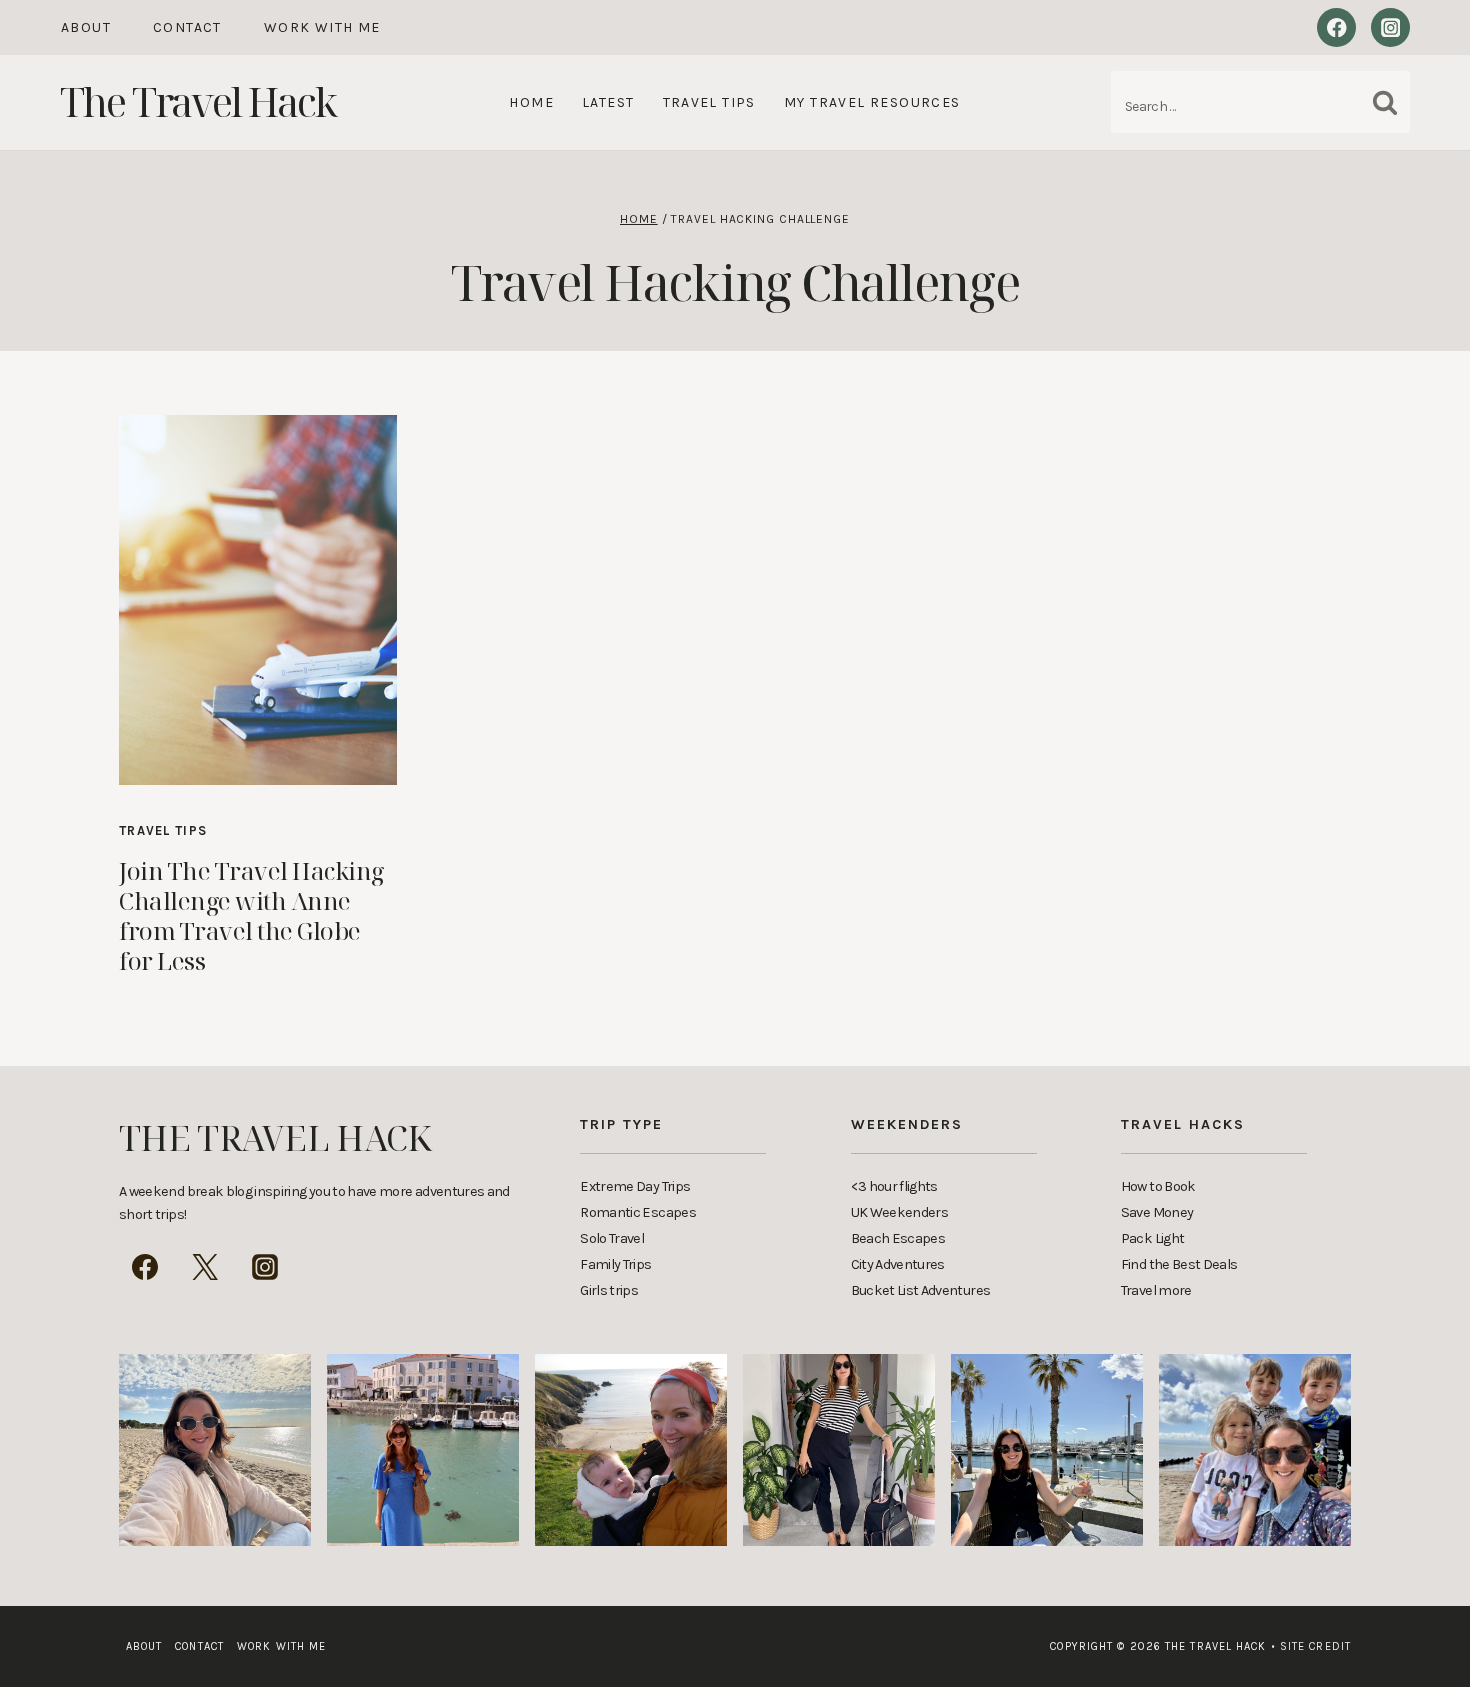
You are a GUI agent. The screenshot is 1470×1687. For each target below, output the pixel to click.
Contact (187, 27)
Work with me (322, 27)
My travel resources (872, 102)
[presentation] (258, 600)
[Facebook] (1336, 27)
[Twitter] (205, 1267)
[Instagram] (1390, 27)
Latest (608, 102)
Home (531, 102)
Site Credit (1311, 1646)
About (86, 27)
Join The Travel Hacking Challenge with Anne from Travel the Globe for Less (251, 915)
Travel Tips (709, 102)
